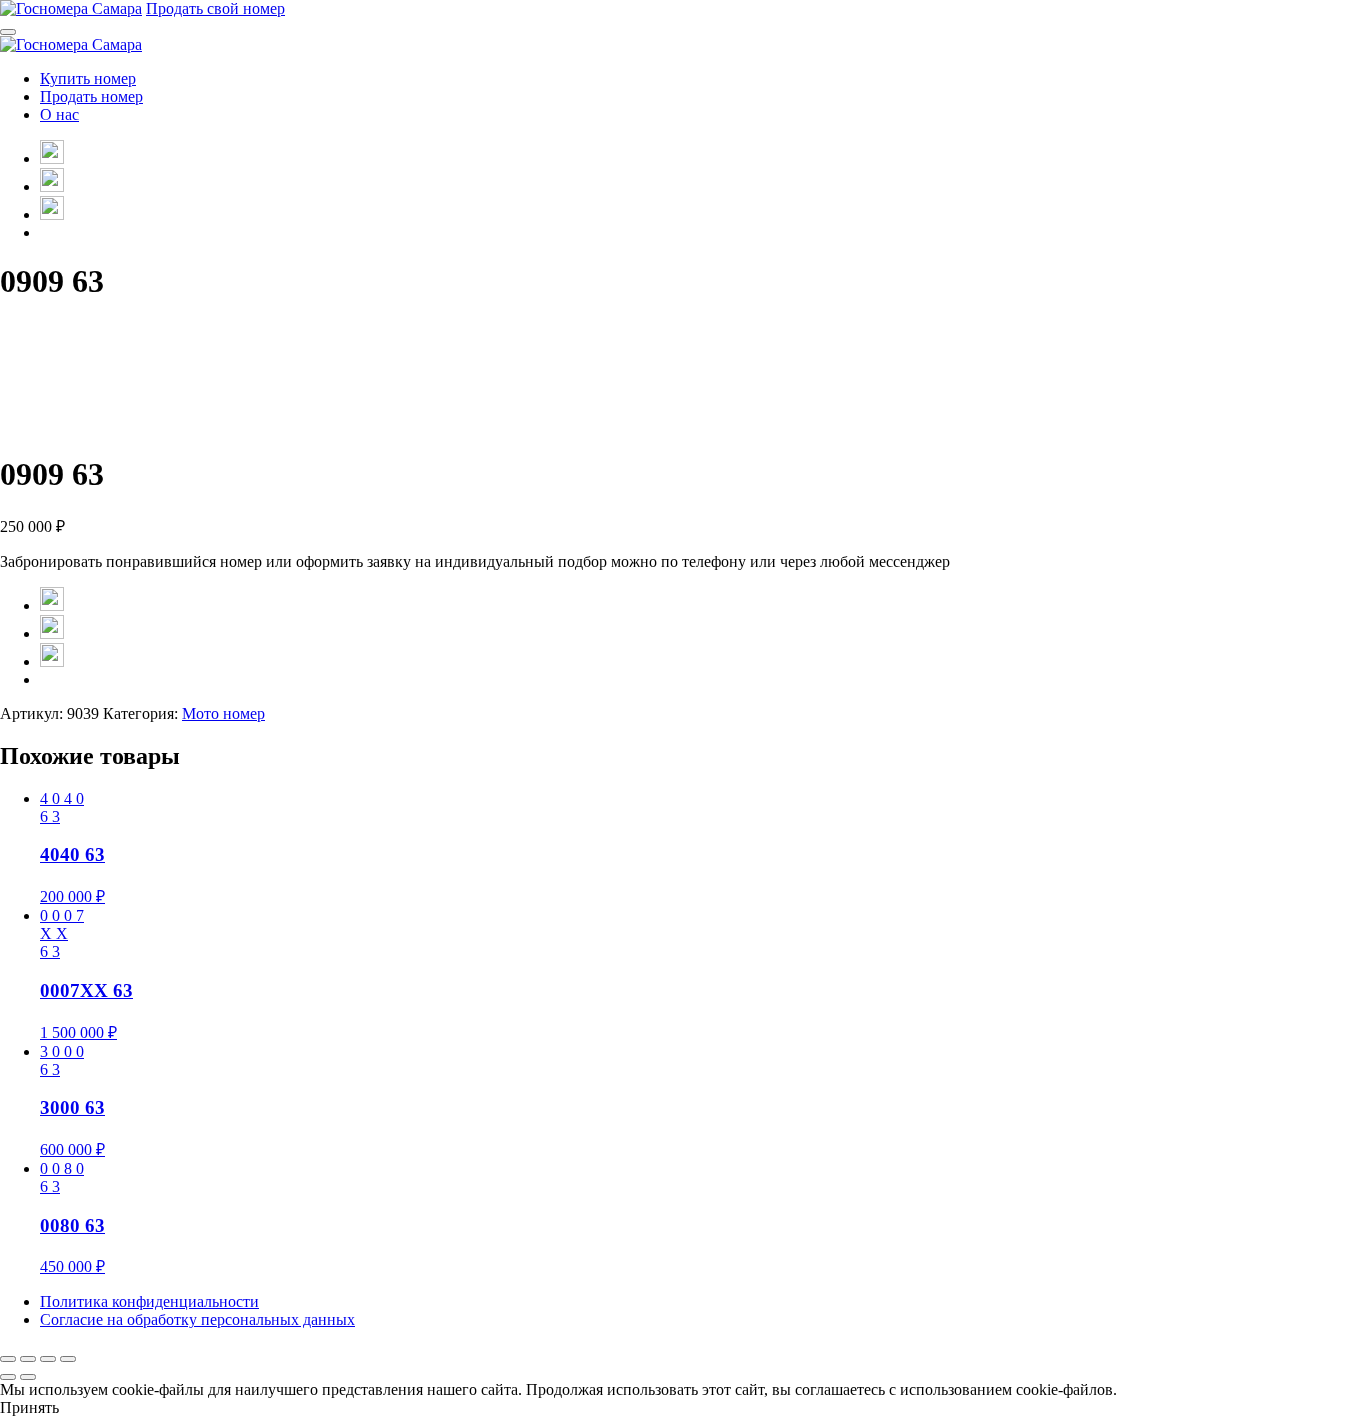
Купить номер (88, 78)
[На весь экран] (28, 1359)
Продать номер (91, 96)
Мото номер (223, 713)
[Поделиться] (48, 1359)
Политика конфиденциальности (149, 1301)
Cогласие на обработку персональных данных (197, 1319)
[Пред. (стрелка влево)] (8, 1377)
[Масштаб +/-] (8, 1359)
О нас (59, 114)
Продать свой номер (215, 8)
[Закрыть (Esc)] (68, 1359)
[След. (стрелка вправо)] (28, 1377)
